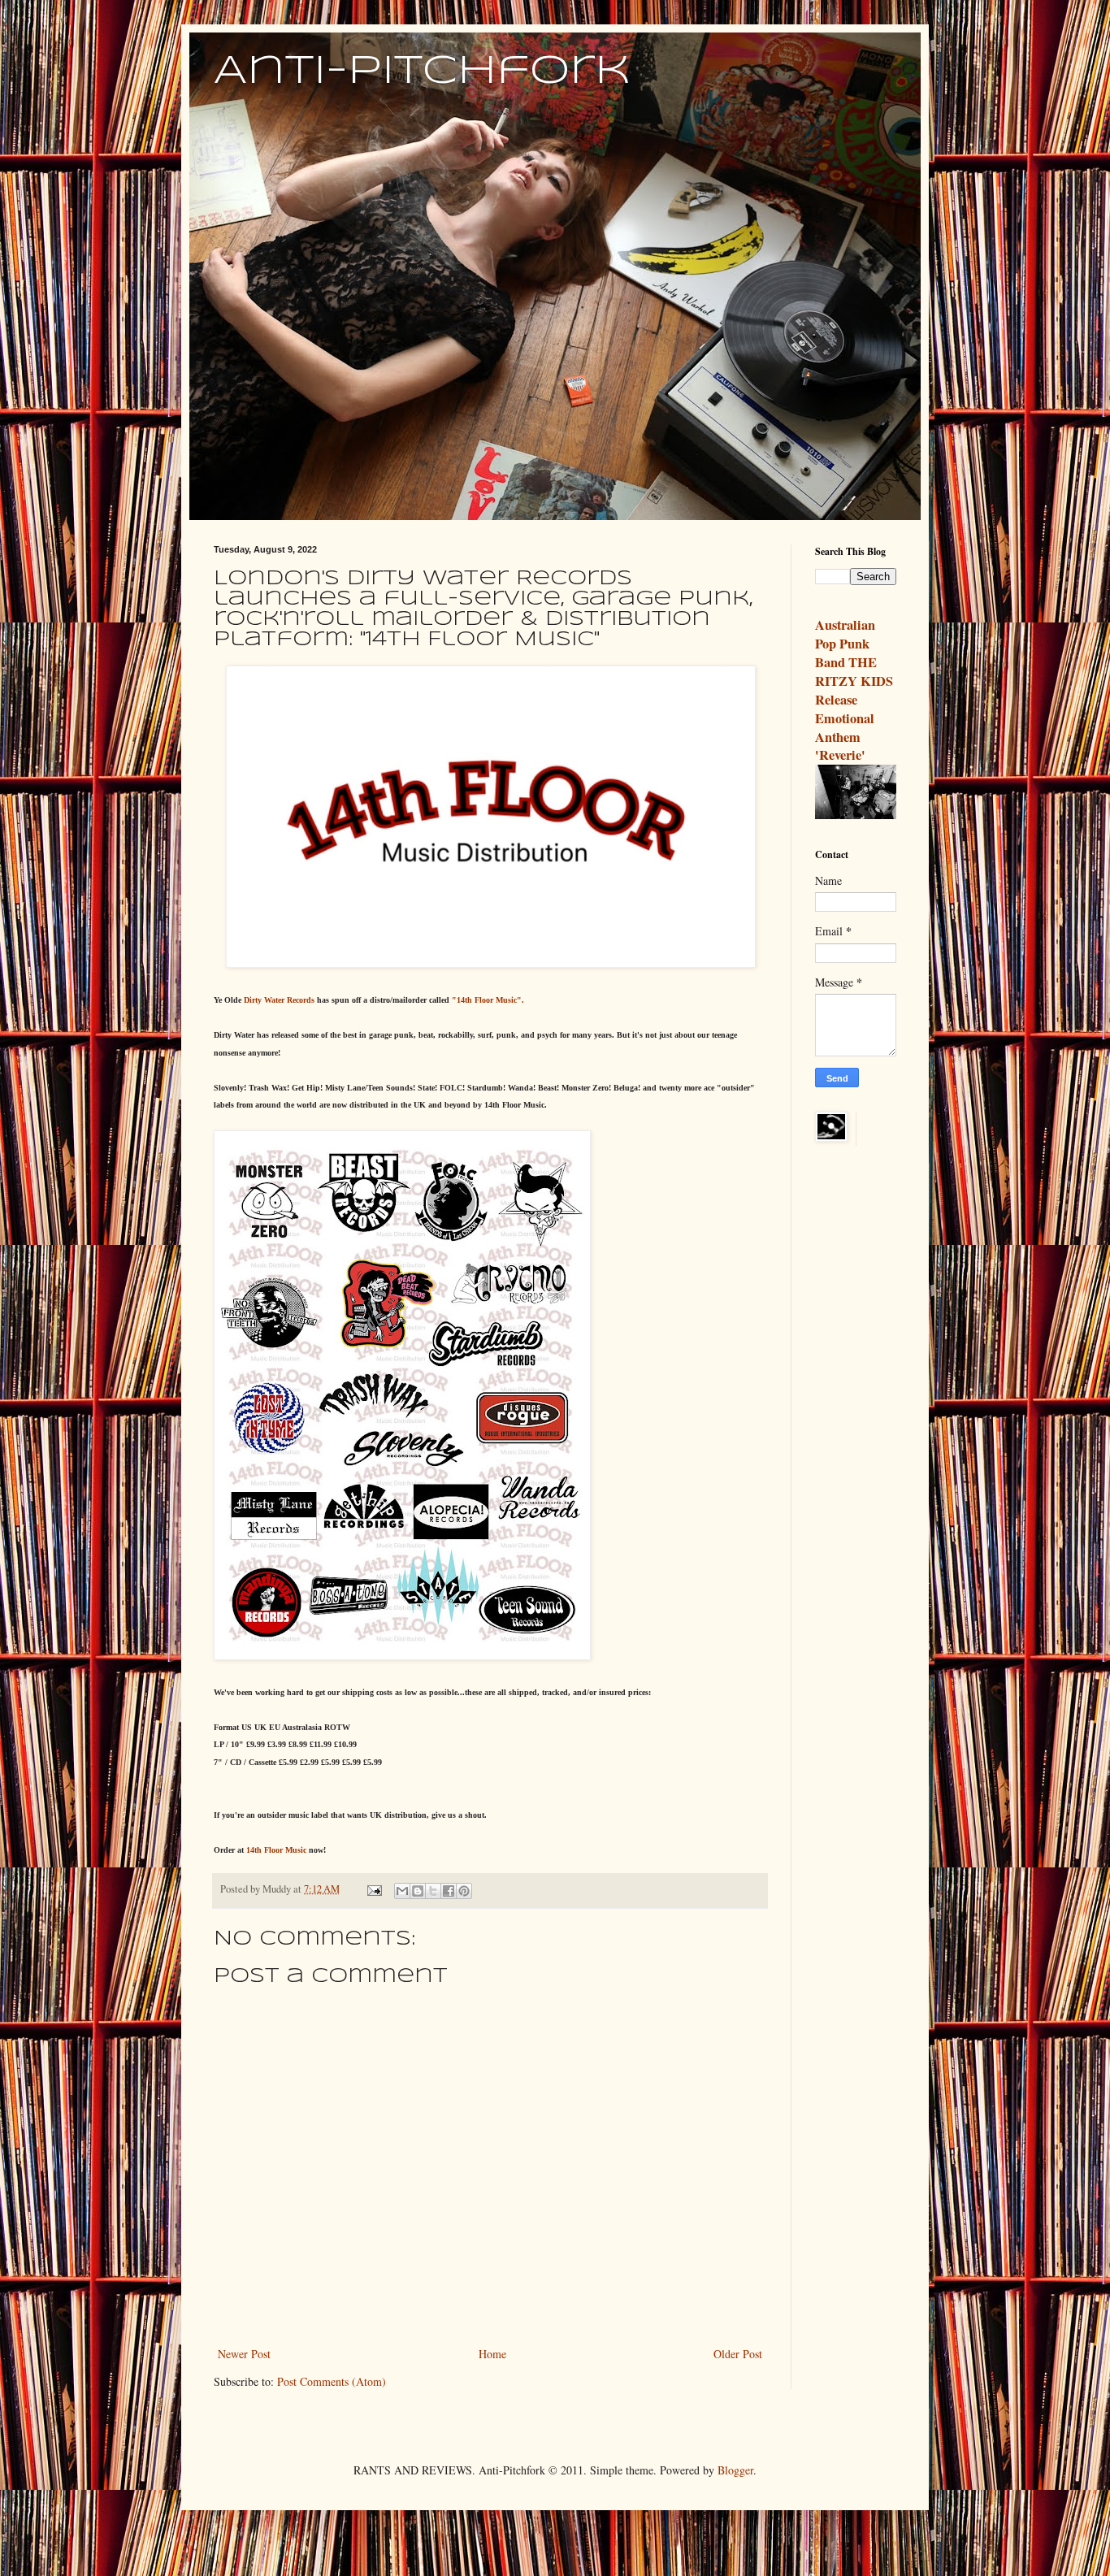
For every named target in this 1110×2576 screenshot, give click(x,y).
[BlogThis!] (418, 1891)
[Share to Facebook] (449, 1891)
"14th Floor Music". (488, 1000)
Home (492, 2354)
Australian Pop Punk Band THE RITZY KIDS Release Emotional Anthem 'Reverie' (854, 690)
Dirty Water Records (280, 1000)
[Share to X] (433, 1891)
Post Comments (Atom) (332, 2381)
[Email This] (402, 1891)
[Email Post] (373, 1889)
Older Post (738, 2354)
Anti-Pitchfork (422, 72)
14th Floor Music (276, 1850)
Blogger (735, 2470)
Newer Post (244, 2354)
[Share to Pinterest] (464, 1891)
